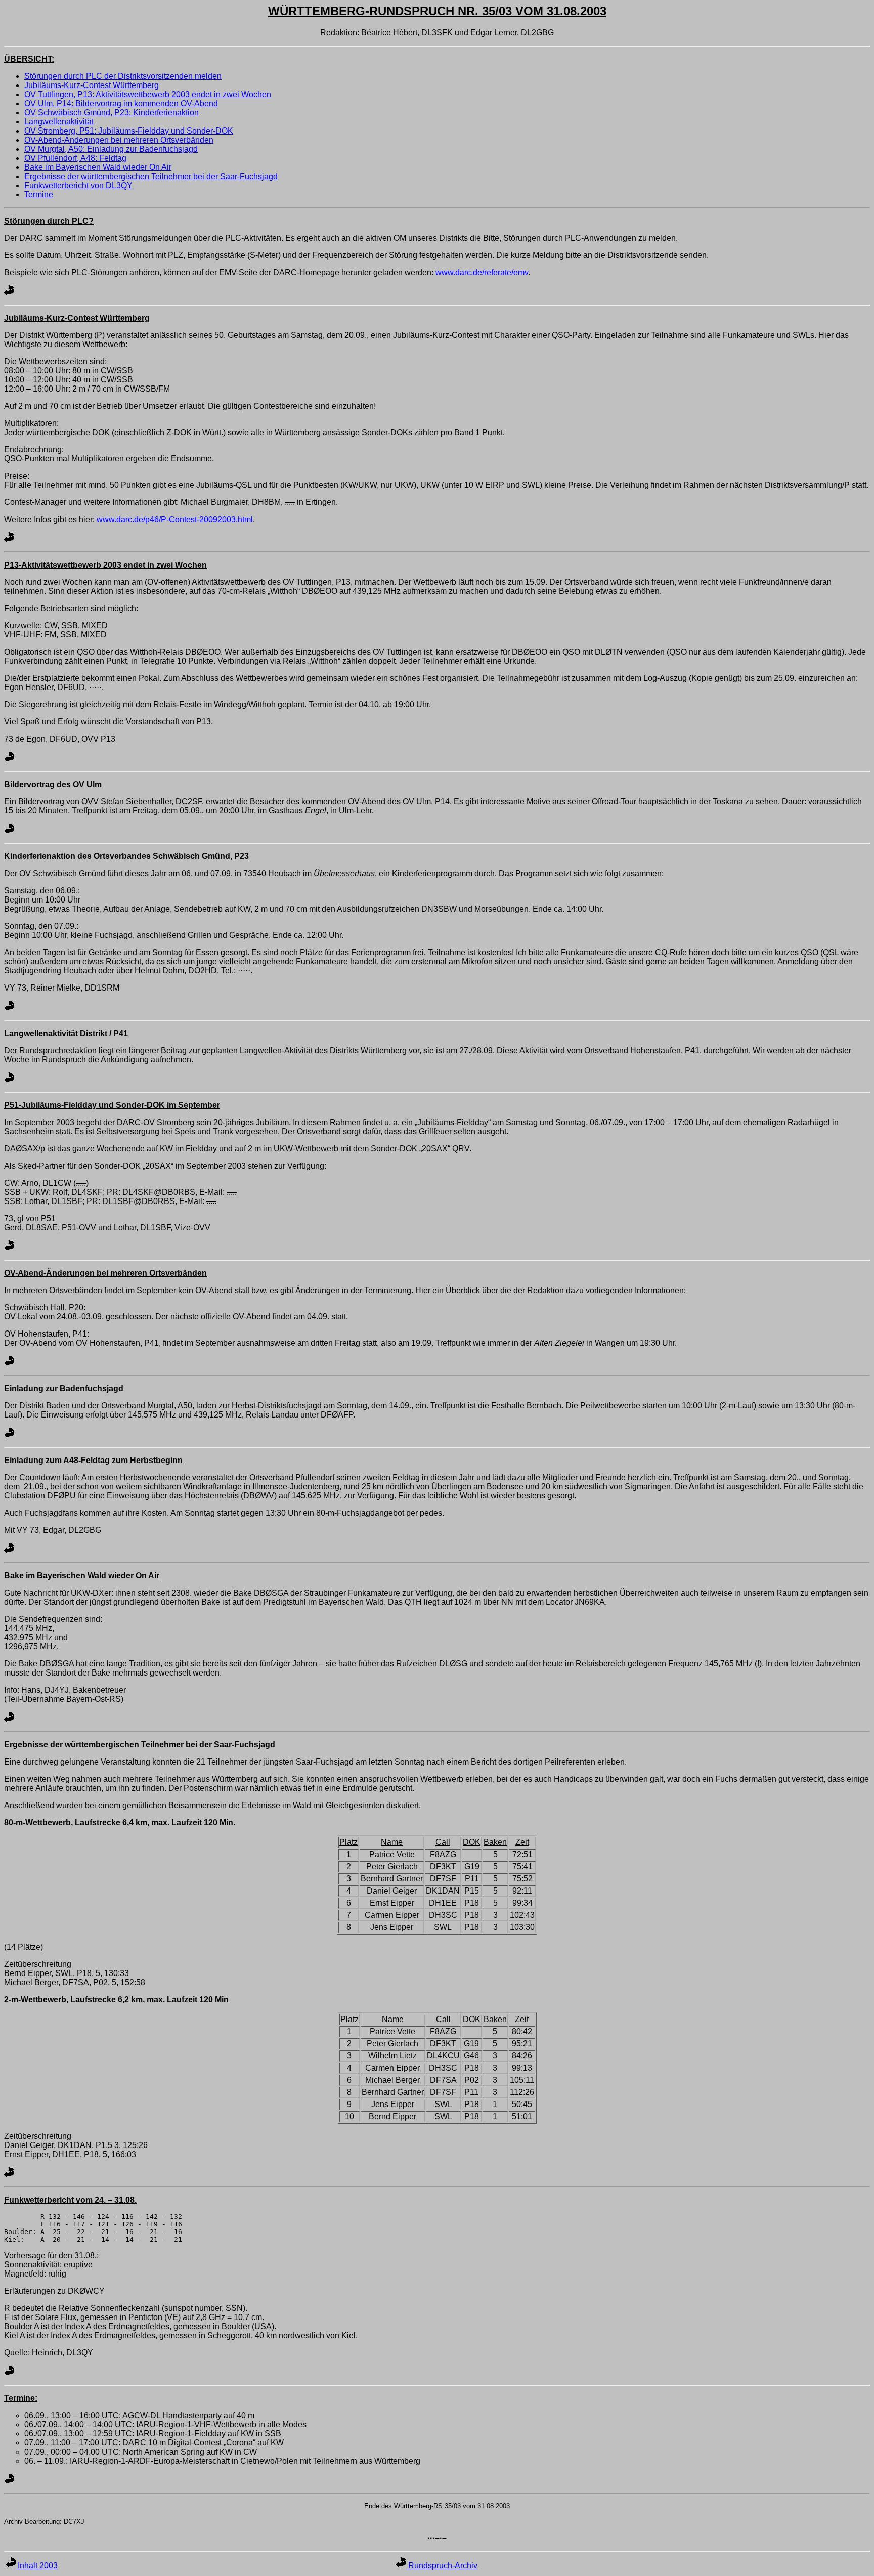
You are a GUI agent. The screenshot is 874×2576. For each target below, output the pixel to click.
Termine (39, 195)
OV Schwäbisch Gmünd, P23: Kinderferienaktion (112, 113)
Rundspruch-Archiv (442, 2566)
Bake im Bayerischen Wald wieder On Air (98, 167)
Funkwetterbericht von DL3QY (78, 185)
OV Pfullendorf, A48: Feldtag (75, 158)
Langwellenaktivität (59, 122)
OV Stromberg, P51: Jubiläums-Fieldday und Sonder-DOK (129, 131)
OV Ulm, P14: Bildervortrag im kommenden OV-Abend (121, 103)
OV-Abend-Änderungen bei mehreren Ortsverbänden (119, 140)
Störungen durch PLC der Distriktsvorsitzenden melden (123, 76)
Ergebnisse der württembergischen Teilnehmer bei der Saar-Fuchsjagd (151, 176)
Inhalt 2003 (37, 2566)
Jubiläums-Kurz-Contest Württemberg (92, 85)
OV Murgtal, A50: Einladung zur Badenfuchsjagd (111, 149)
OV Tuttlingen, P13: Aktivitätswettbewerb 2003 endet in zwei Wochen (148, 94)
